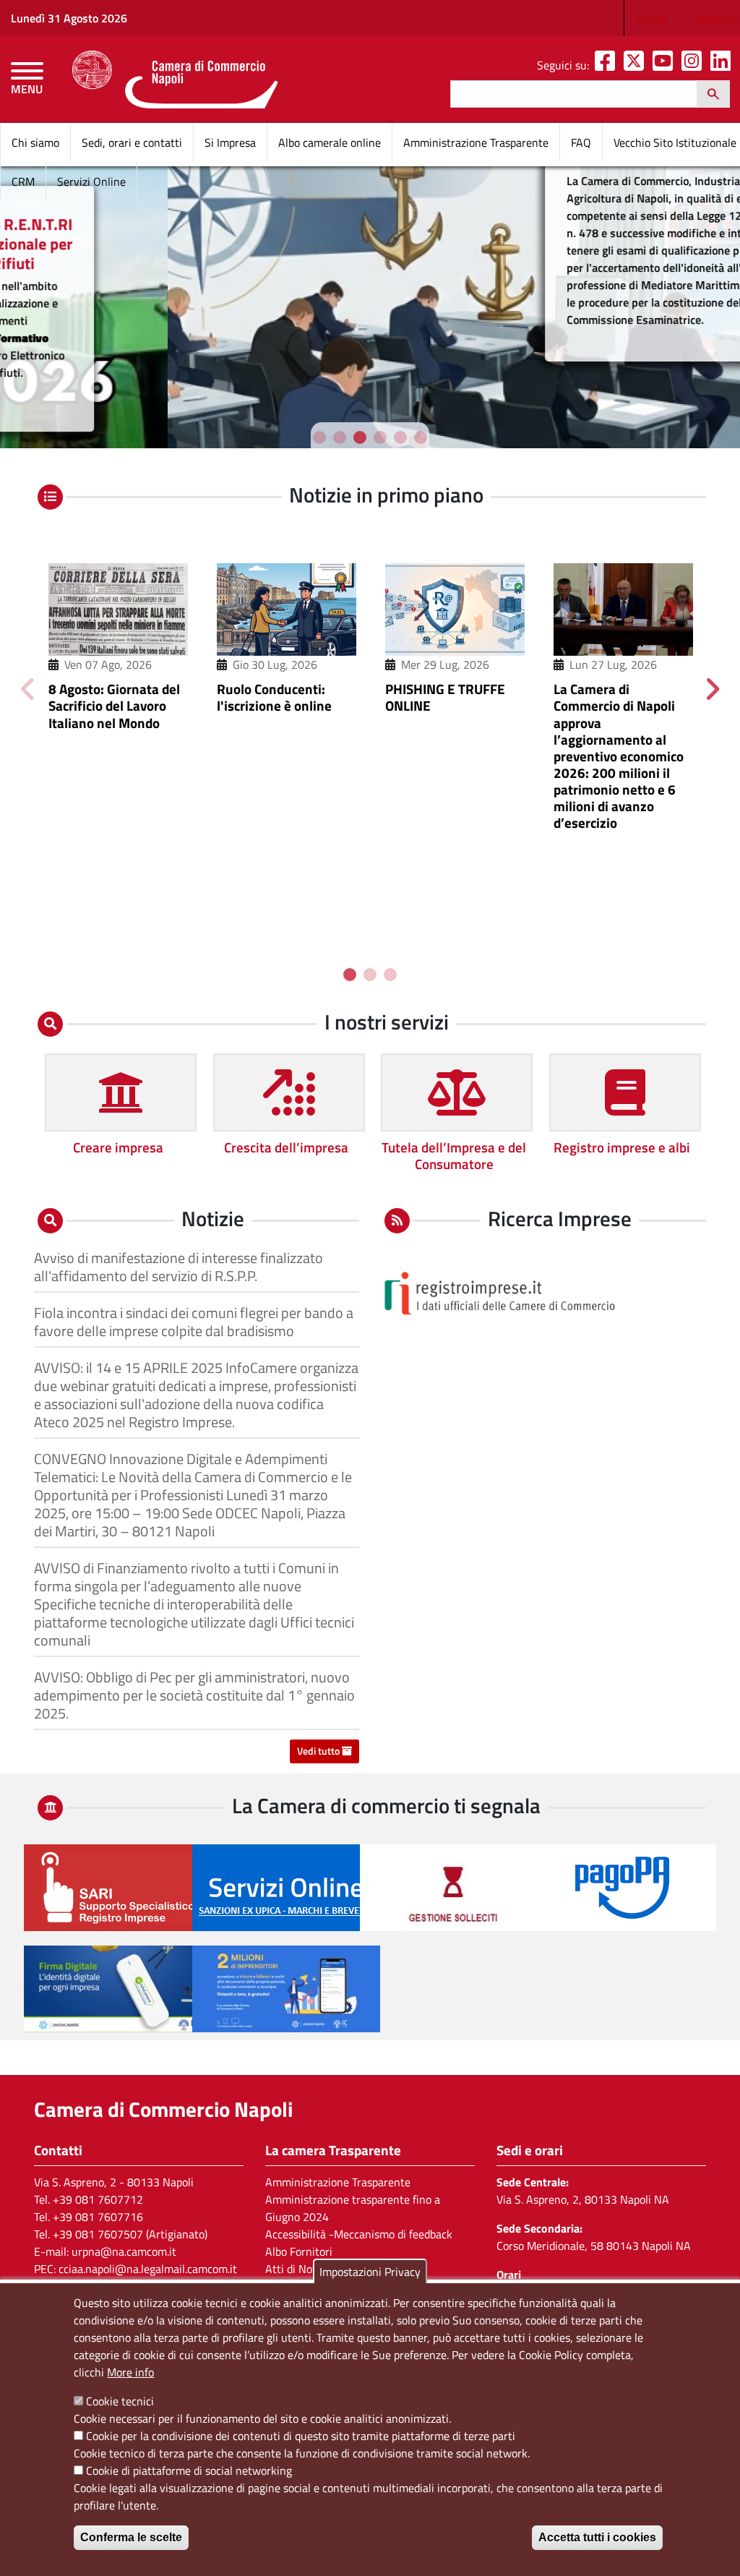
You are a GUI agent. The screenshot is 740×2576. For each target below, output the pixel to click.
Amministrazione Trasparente (476, 142)
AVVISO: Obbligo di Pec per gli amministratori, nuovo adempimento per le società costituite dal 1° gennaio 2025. (194, 1695)
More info (130, 2372)
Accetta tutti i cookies (597, 2537)
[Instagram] (694, 65)
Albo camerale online (330, 142)
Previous (28, 688)
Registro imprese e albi (622, 1147)
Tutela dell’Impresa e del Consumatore (454, 1155)
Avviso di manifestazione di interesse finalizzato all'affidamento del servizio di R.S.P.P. (178, 1267)
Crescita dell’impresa (286, 1147)
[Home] (175, 80)
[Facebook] (608, 65)
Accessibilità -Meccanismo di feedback (359, 2234)
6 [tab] (421, 437)
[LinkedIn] (723, 65)
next (712, 688)
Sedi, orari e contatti (132, 142)
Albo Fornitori (299, 2251)
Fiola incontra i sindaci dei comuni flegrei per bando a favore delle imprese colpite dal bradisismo (194, 1322)
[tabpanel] (370, 304)
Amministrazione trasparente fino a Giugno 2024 (353, 2208)
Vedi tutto (319, 1751)
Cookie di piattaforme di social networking (189, 2470)
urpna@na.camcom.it (124, 2251)
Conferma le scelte (131, 2537)
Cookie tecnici (120, 2401)
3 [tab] (360, 437)
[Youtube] (666, 65)
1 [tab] (319, 437)
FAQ (581, 142)
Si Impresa (230, 142)
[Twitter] (637, 65)
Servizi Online (91, 181)
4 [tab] (380, 437)
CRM (23, 181)
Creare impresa (118, 1147)
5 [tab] (400, 437)
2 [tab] (340, 437)
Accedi (652, 18)
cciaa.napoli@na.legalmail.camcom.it (148, 2269)
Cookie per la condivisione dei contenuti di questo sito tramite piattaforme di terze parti (301, 2436)
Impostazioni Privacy (370, 2272)
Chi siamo (35, 142)
